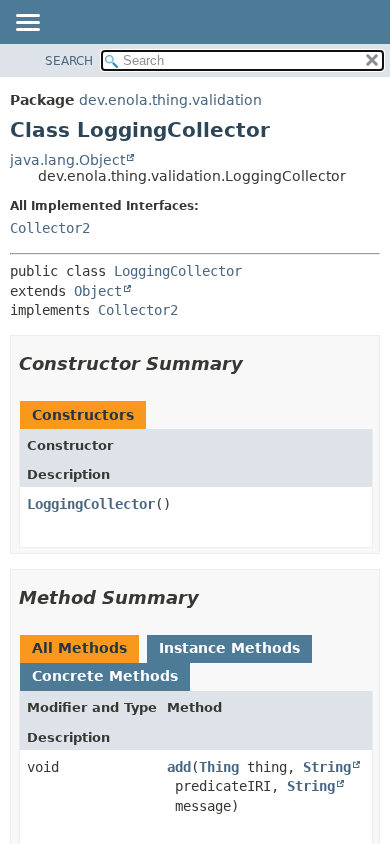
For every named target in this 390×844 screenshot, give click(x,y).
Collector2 (50, 228)
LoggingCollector (178, 271)
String (327, 767)
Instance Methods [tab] (229, 648)
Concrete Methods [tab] (105, 676)
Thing (219, 767)
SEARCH (69, 61)
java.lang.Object (67, 160)
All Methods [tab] (79, 648)
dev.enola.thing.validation (170, 100)
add (179, 767)
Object (98, 291)
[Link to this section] (257, 363)
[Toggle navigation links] (27, 24)
